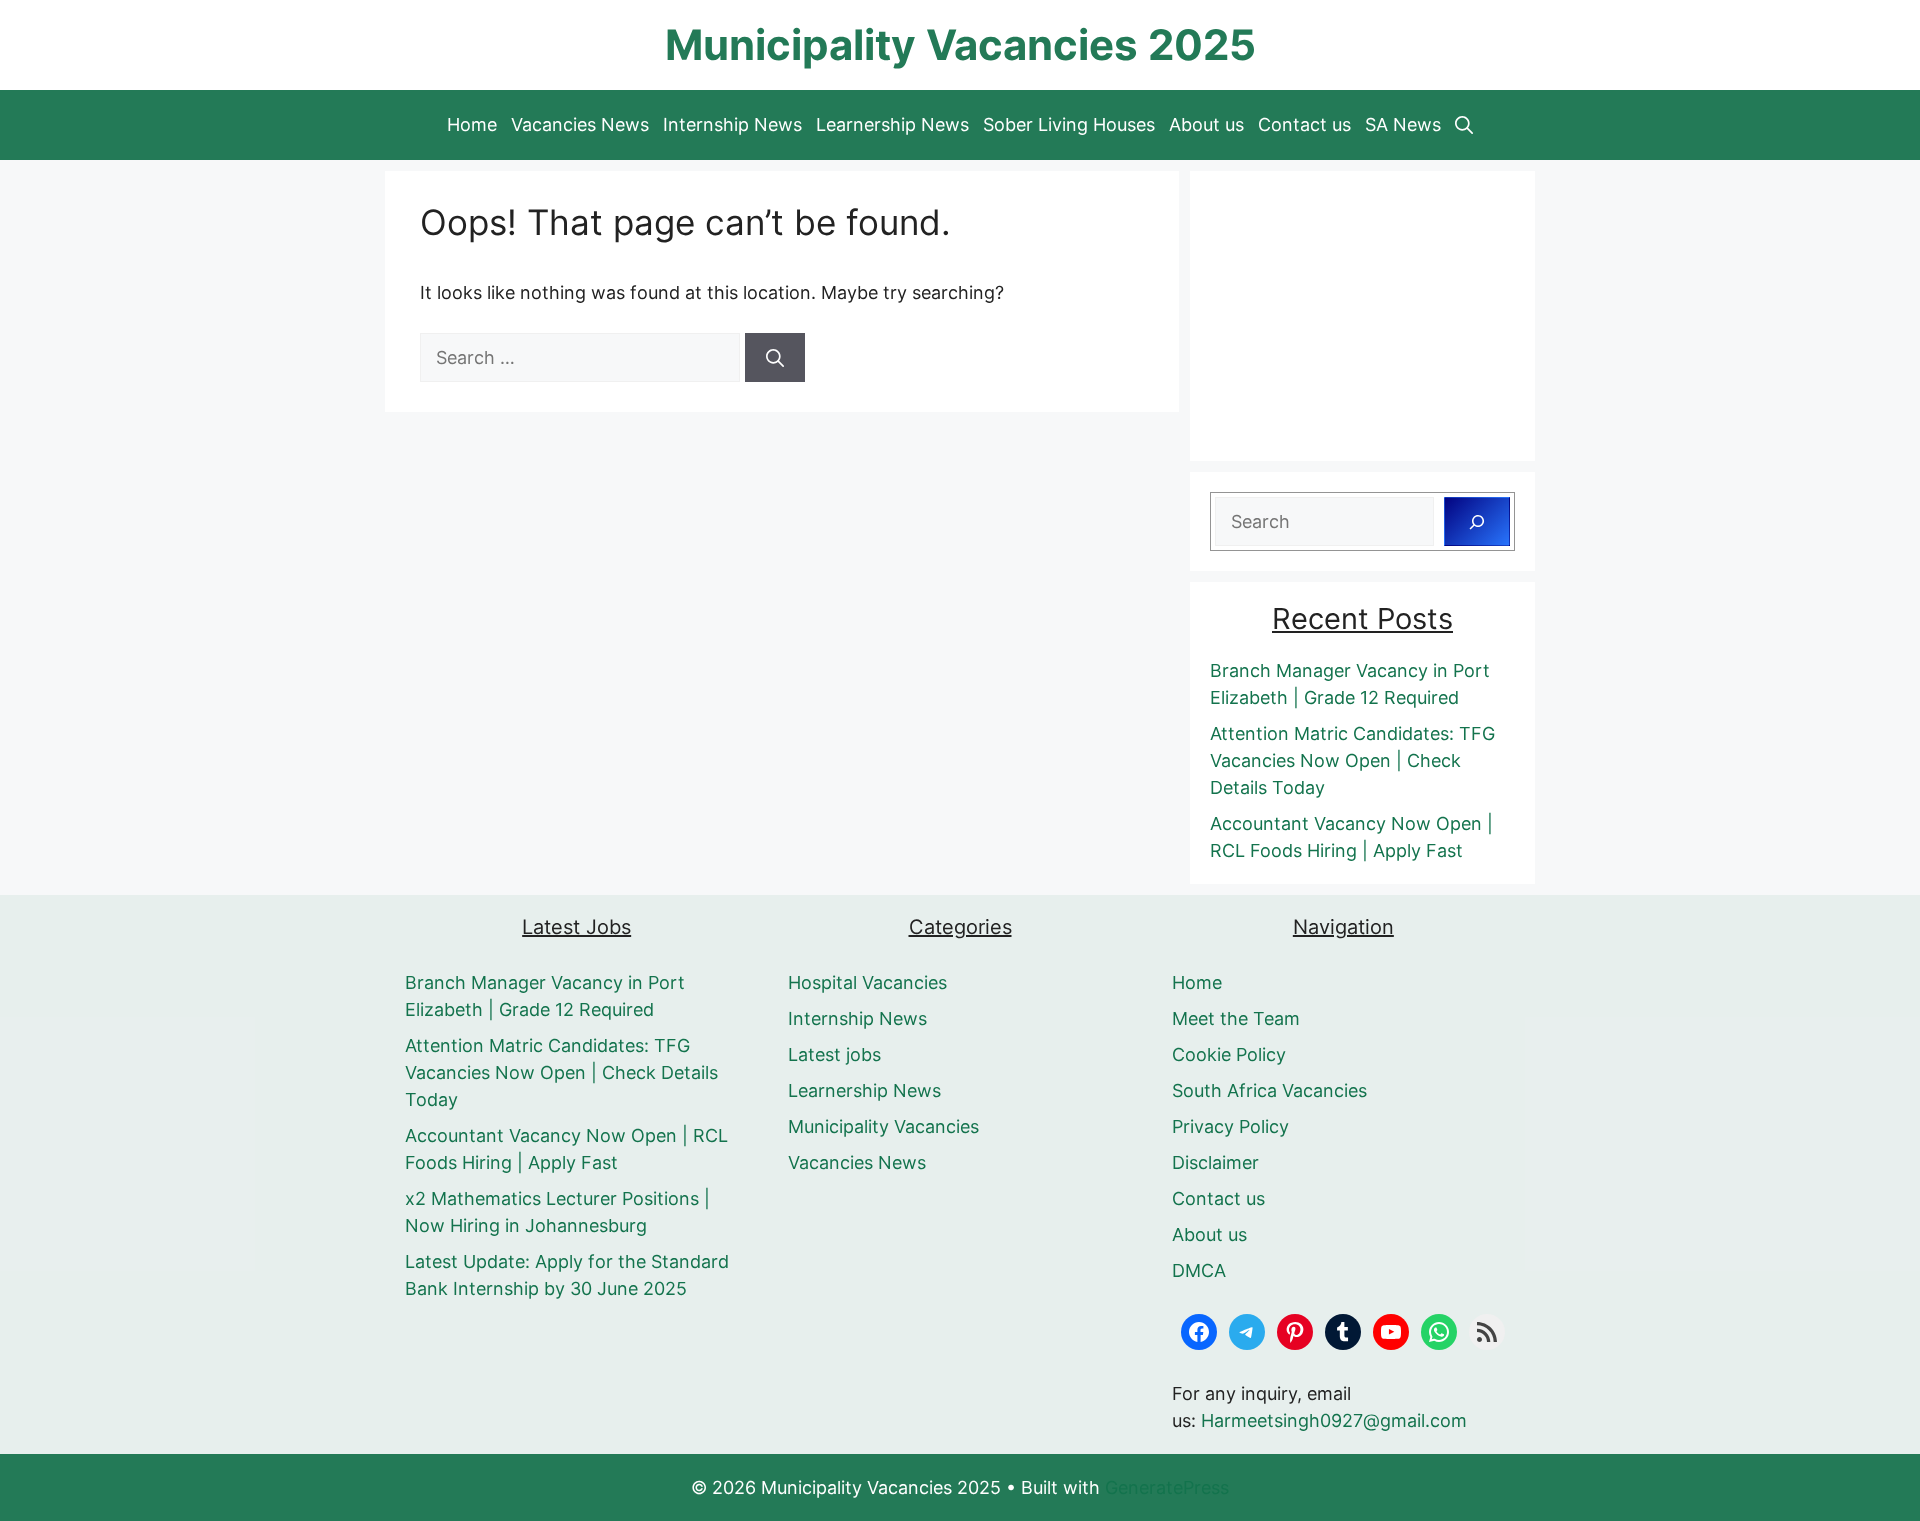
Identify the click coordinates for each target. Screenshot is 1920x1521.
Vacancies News (580, 124)
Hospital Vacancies (867, 982)
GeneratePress (1167, 1487)
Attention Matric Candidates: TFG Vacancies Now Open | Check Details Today (1352, 760)
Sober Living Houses (1069, 124)
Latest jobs (834, 1054)
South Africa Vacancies (1269, 1090)
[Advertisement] (1362, 316)
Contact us (1304, 124)
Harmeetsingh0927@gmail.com (1334, 1420)
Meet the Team (1236, 1018)
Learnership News (892, 124)
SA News (1403, 124)
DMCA (1199, 1270)
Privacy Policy (1230, 1126)
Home (472, 124)
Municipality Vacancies (883, 1126)
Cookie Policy (1229, 1054)
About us (1206, 124)
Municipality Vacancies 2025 (960, 44)
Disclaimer (1215, 1162)
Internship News (732, 124)
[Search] (775, 357)
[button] (1464, 125)
